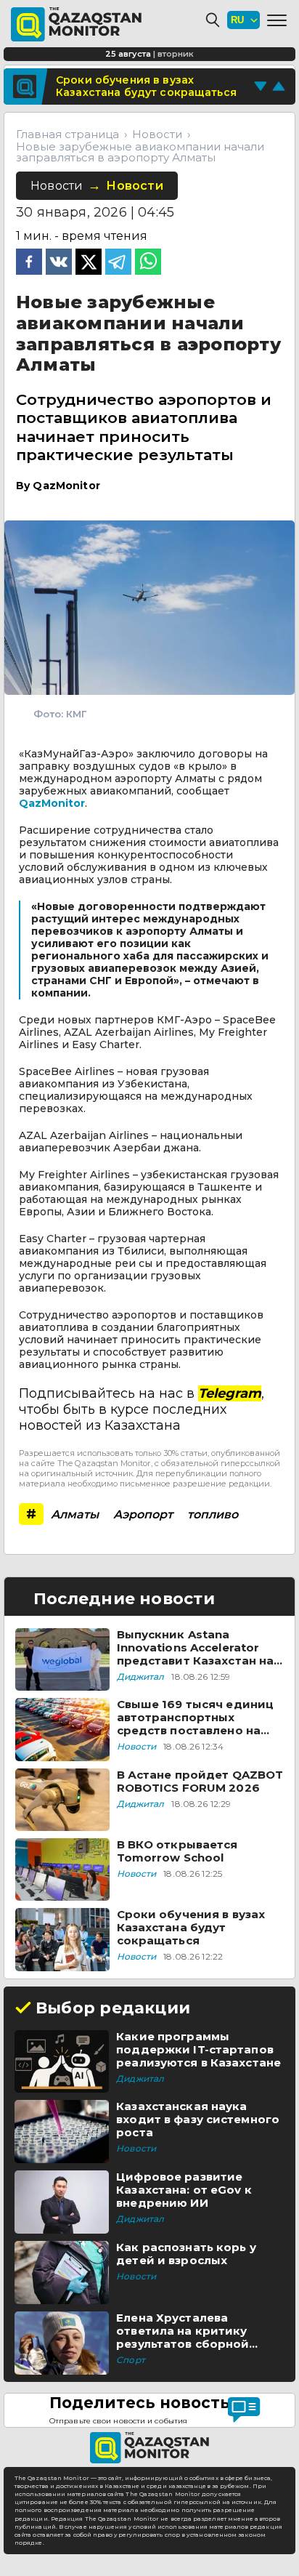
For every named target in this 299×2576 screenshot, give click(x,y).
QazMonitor (52, 803)
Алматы (75, 1514)
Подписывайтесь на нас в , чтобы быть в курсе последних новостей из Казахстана (142, 1409)
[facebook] (29, 263)
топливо (213, 1514)
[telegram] (118, 263)
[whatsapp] (148, 263)
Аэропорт (143, 1514)
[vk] (59, 263)
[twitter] (89, 263)
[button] (277, 20)
